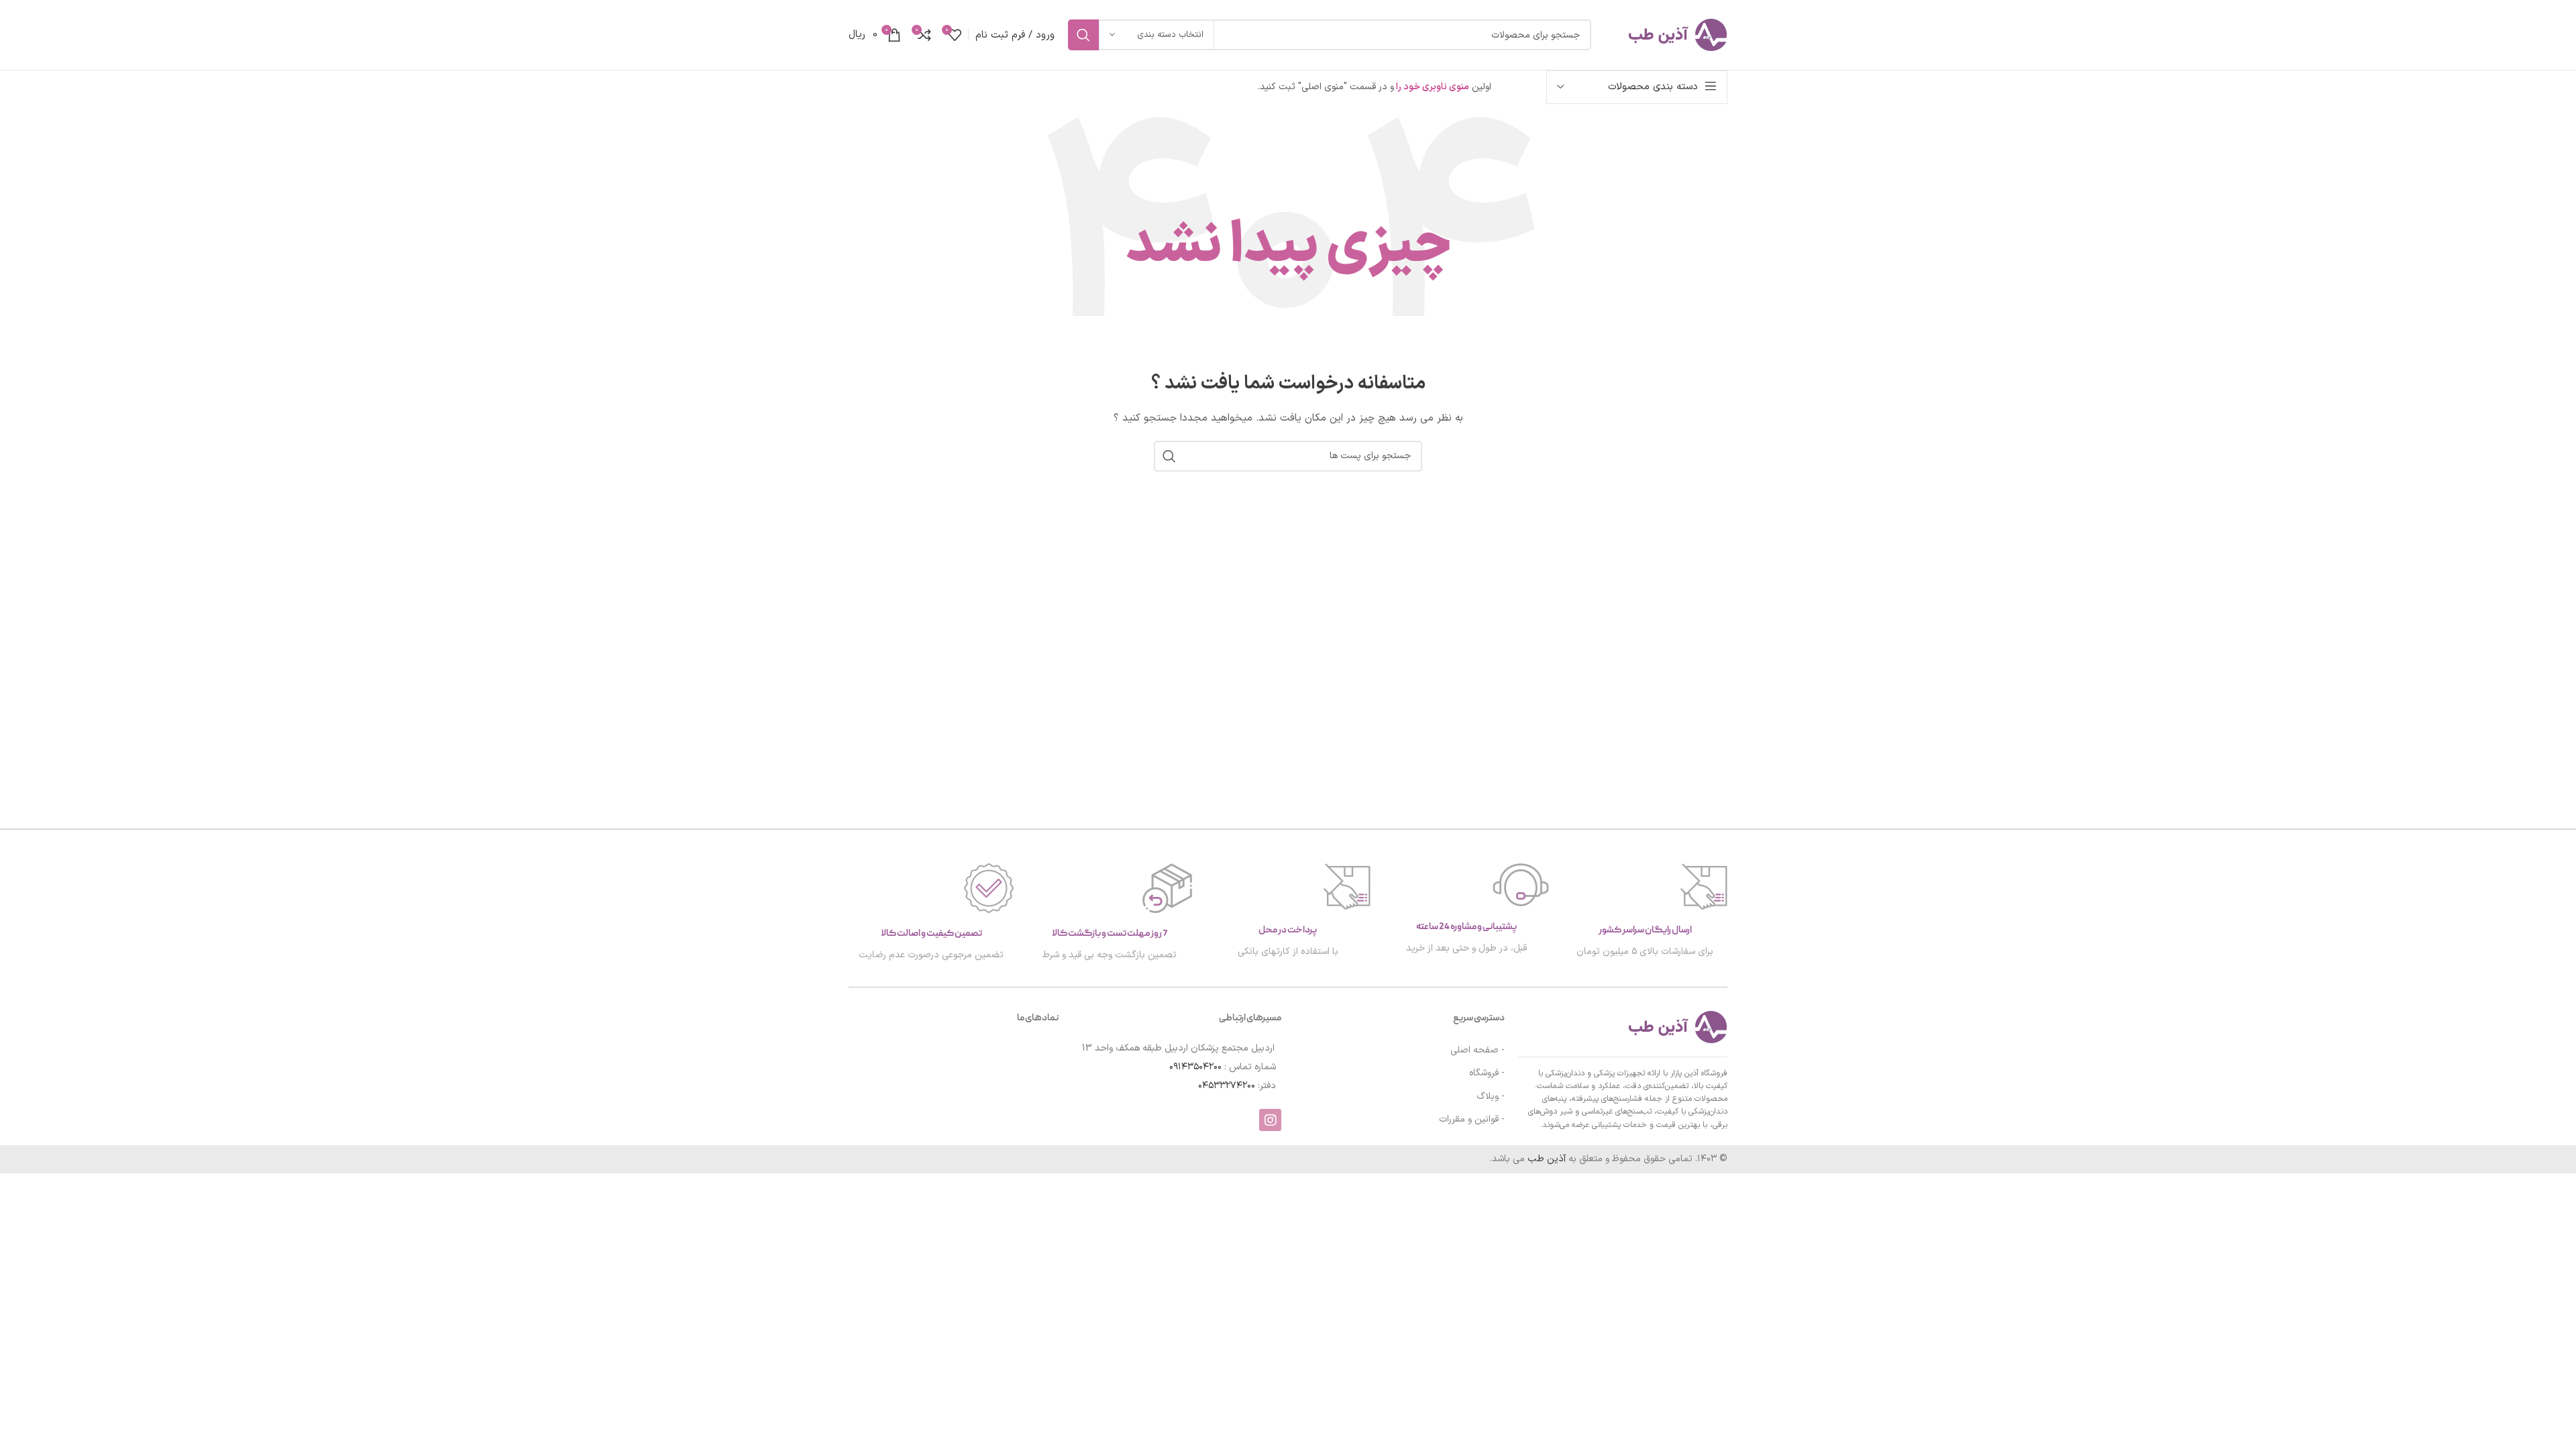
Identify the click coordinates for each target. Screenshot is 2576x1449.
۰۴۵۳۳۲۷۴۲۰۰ (1227, 1086)
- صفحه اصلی (1478, 1050)
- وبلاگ (1491, 1096)
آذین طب (1548, 1159)
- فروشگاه (1487, 1073)
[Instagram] (1270, 1120)
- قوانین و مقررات (1472, 1119)
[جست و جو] (1083, 35)
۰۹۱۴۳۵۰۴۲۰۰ (1195, 1067)
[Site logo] (1666, 35)
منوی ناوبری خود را (1432, 87)
